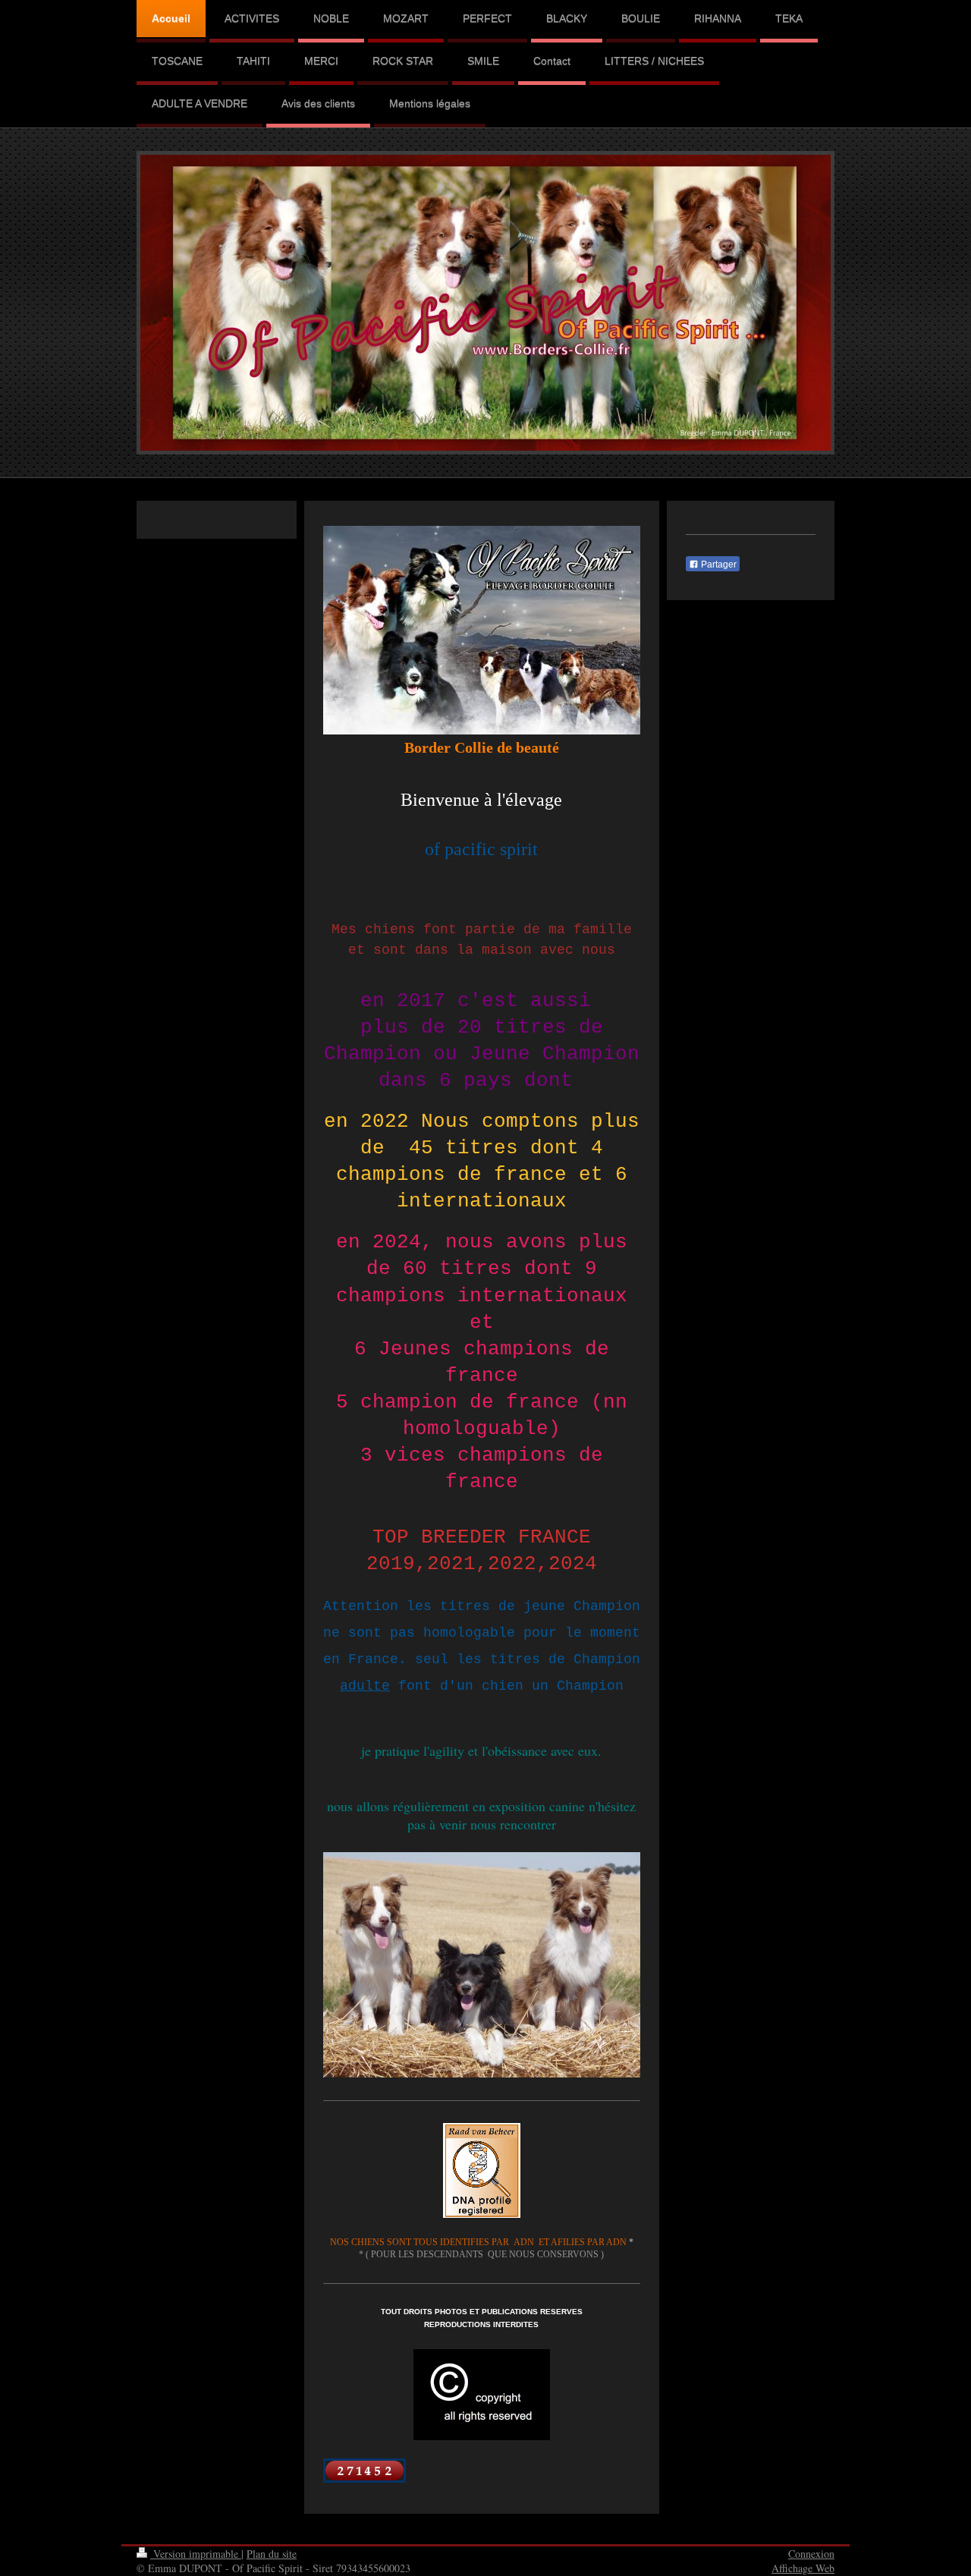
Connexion (811, 2554)
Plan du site (272, 2554)
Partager (718, 565)
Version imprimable (196, 2554)
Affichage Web (803, 2568)
